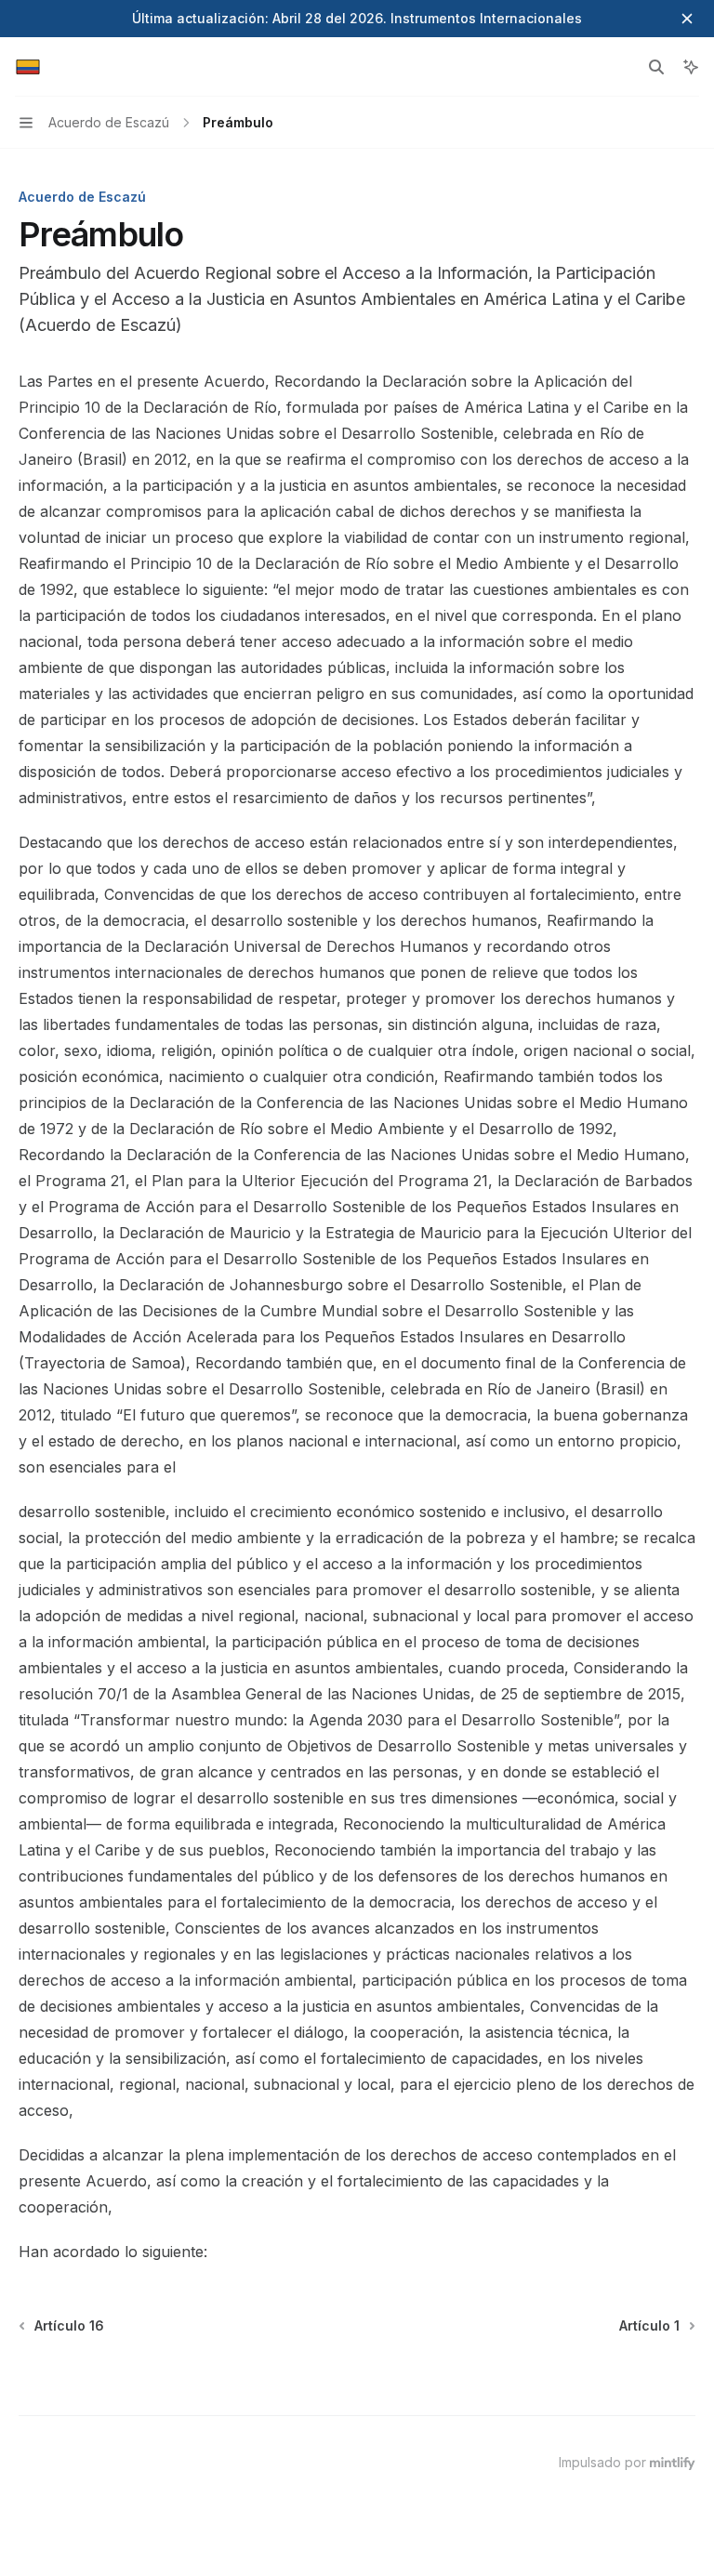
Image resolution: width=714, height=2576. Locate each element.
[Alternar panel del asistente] (691, 67)
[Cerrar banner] (687, 19)
